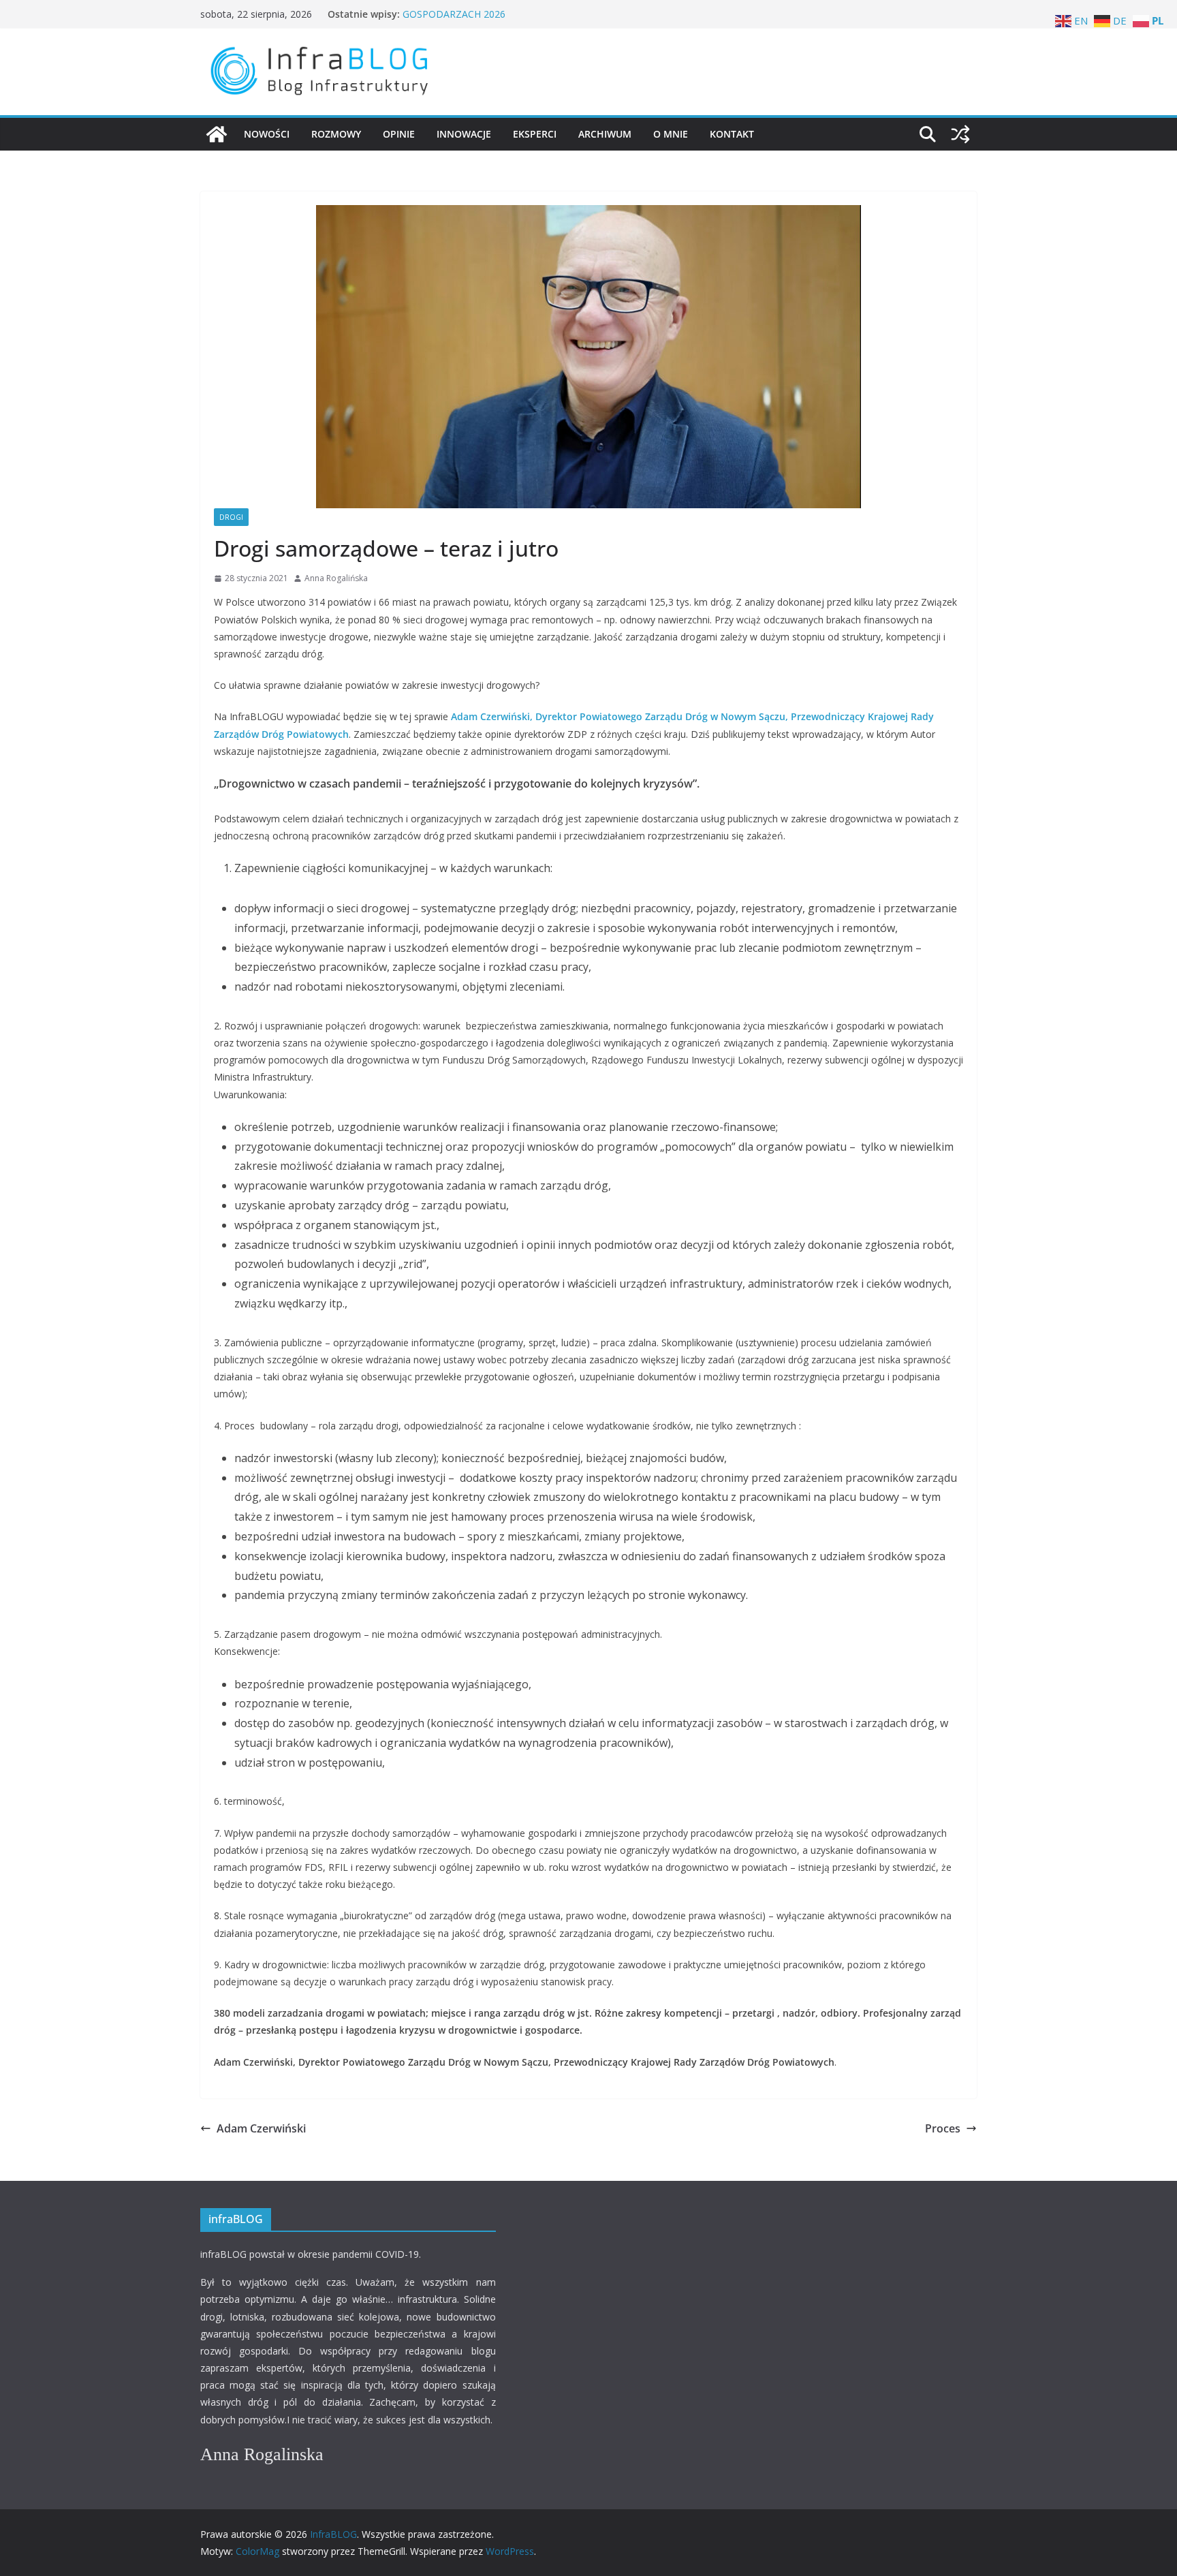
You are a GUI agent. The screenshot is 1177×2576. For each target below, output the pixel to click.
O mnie (671, 134)
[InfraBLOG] (217, 134)
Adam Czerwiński (261, 2128)
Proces (943, 2128)
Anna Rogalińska (336, 578)
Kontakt (732, 134)
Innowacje (464, 134)
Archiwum (605, 134)
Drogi (231, 517)
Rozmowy (336, 134)
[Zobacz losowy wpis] (960, 134)
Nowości (267, 134)
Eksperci (535, 134)
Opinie (399, 134)
